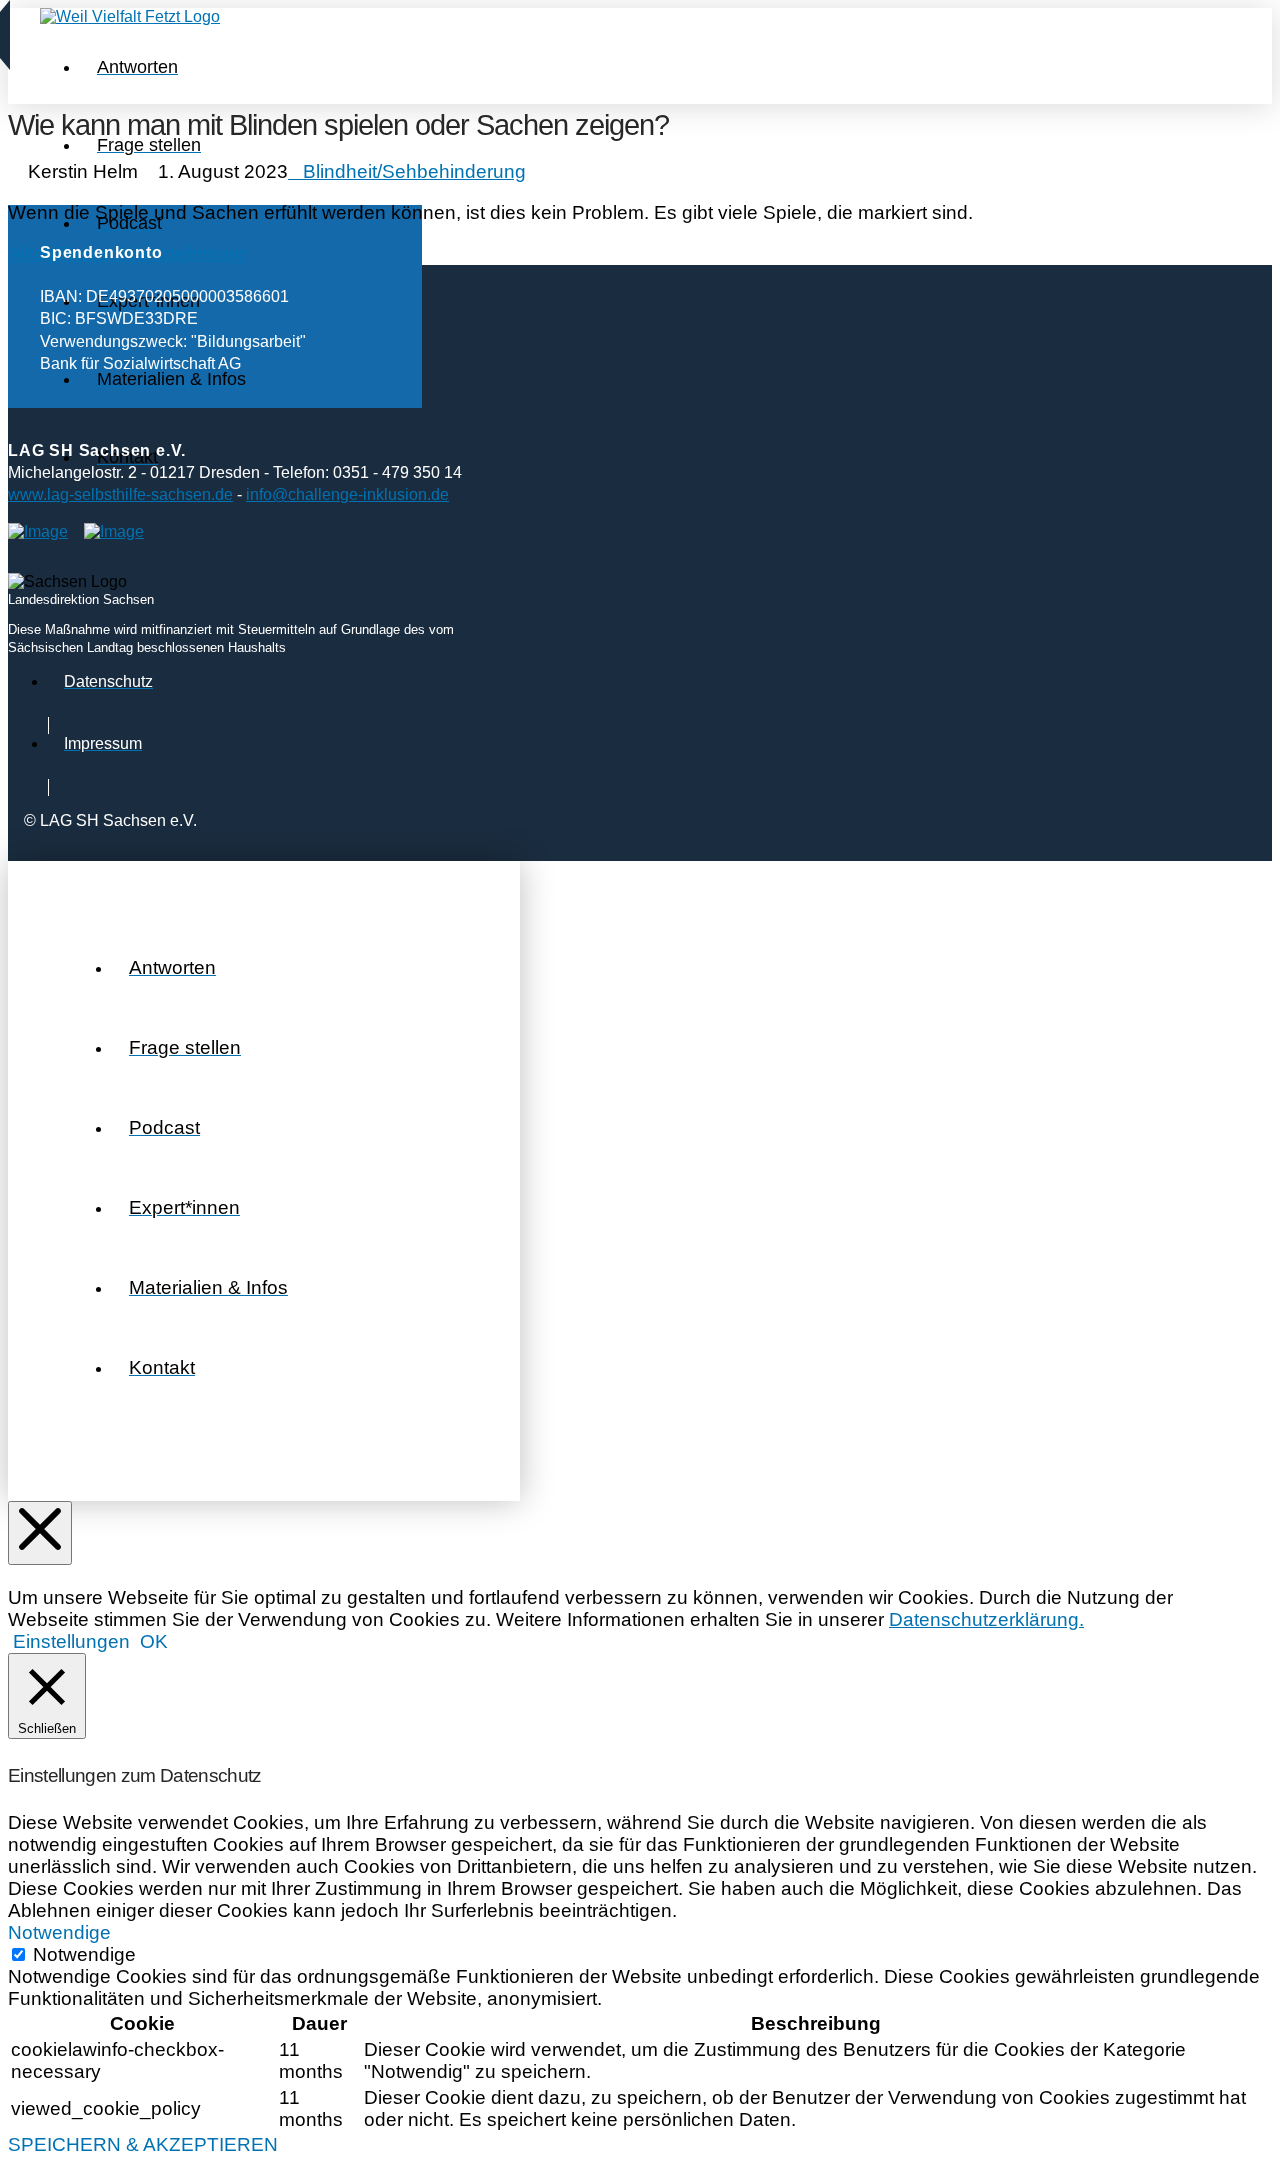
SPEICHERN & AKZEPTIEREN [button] (143, 2144)
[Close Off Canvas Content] (40, 1533)
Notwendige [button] (59, 1932)
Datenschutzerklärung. (986, 1619)
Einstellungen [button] (71, 1641)
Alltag (32, 253)
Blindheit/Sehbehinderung (414, 171)
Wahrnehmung (182, 253)
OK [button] (154, 1641)
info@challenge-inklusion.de (347, 494)
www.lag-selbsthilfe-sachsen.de (120, 494)
